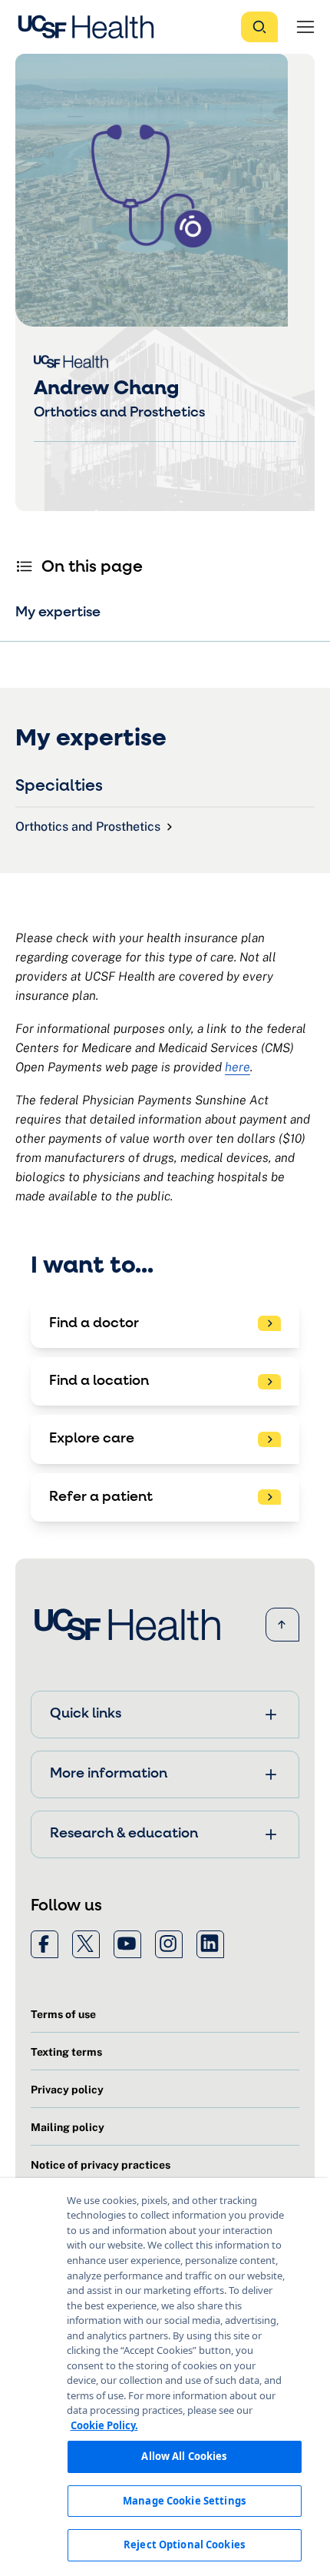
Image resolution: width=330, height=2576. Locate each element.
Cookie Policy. (104, 2425)
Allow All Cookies (184, 2456)
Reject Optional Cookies (184, 2544)
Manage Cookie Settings (184, 2501)
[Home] (91, 27)
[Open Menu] (305, 27)
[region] (165, 2377)
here (238, 1067)
